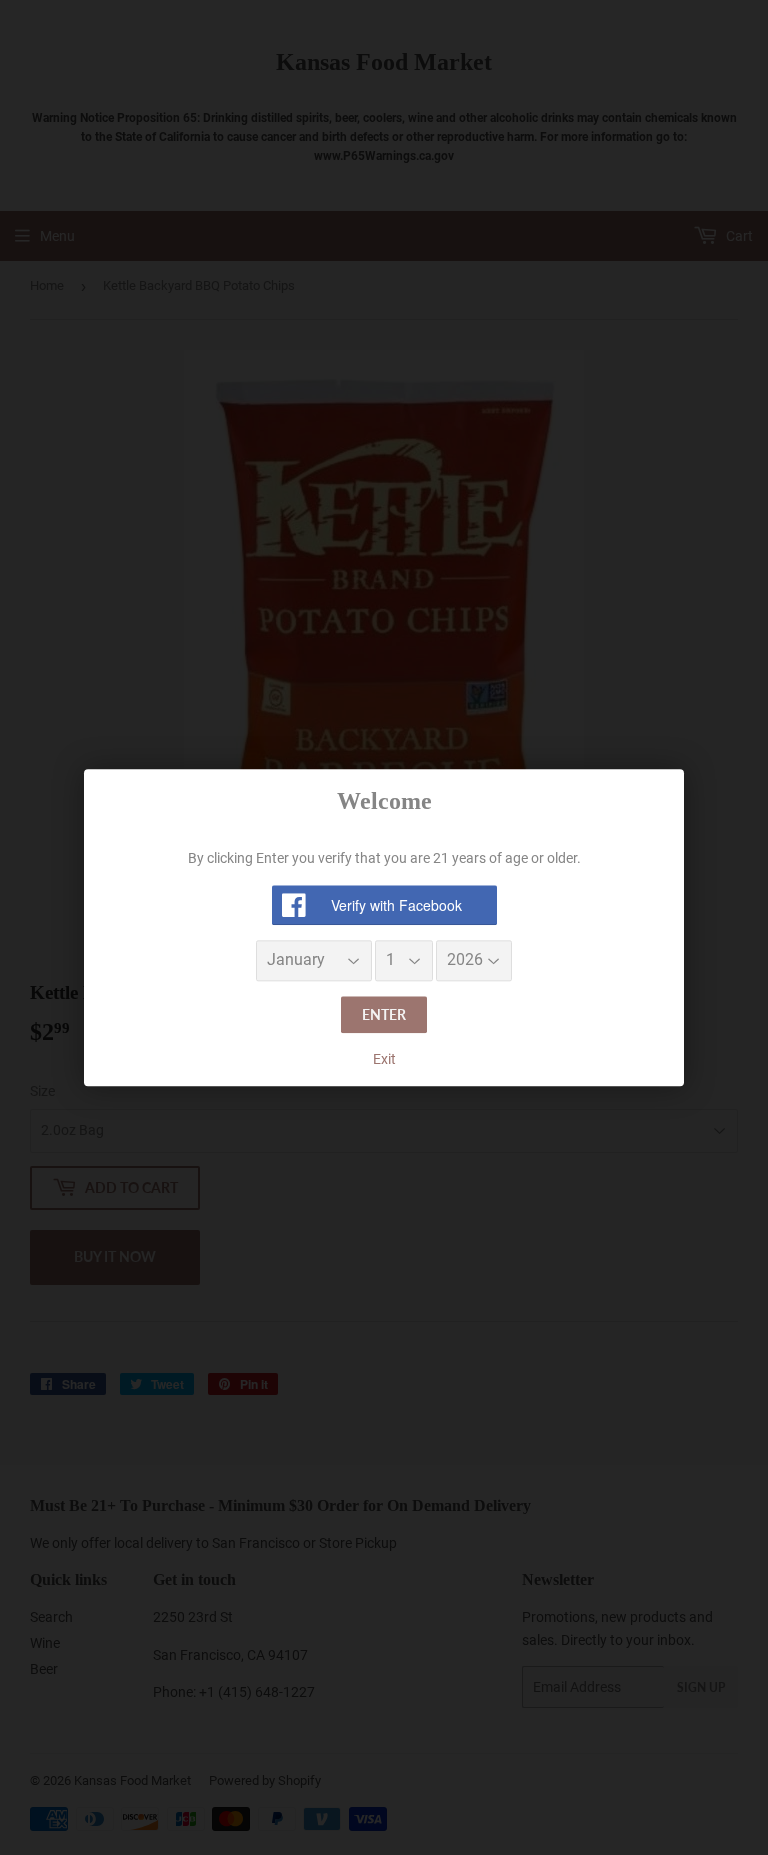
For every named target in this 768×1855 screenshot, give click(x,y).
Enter (384, 1014)
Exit (384, 1060)
